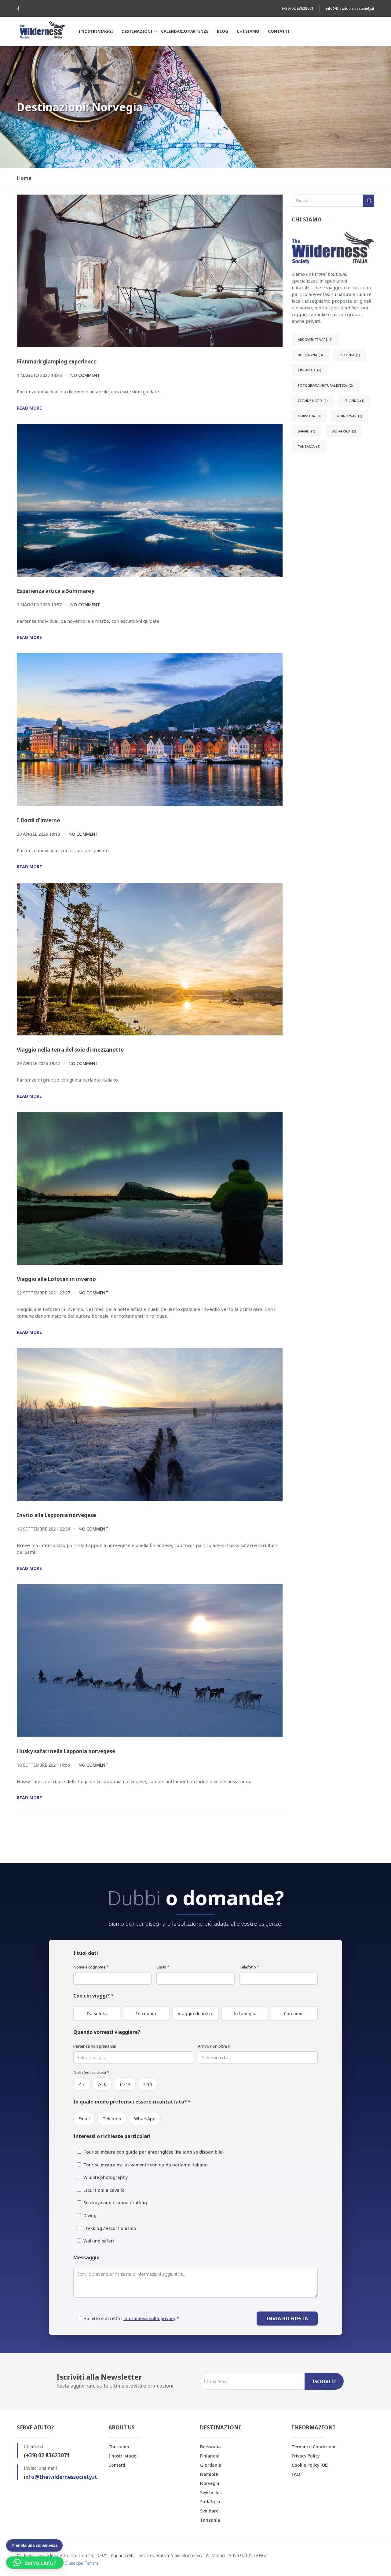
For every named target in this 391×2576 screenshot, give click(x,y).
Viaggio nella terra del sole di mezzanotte (70, 1050)
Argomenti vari (315, 339)
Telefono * (249, 1967)
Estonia (350, 355)
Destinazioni (137, 31)
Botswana (310, 355)
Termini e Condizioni (314, 2447)
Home (24, 178)
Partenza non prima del (95, 2046)
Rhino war (350, 416)
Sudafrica (344, 431)
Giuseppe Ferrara (82, 2563)
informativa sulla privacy (149, 2318)
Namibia (209, 2474)
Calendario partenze (185, 31)
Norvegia (309, 416)
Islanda (354, 401)
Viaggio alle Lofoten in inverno (56, 1279)
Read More (29, 408)
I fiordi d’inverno (38, 820)
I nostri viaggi (96, 31)
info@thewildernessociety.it (350, 8)
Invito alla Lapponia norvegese (56, 1515)
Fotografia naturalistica (325, 385)
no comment (85, 375)
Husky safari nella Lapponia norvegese (66, 1751)
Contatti (279, 31)
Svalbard (209, 2511)
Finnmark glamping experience (57, 361)
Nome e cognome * (91, 1967)
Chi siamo (248, 31)
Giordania (211, 2465)
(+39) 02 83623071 (298, 8)
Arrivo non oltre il (214, 2046)
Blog (223, 31)
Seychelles (211, 2492)
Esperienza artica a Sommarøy (56, 591)
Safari (307, 431)
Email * (163, 1967)
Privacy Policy (306, 2456)
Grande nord (313, 401)
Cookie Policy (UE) (310, 2465)
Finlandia (310, 370)
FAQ (296, 2474)
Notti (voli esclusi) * (91, 2072)
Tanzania (309, 446)
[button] (35, 2563)
